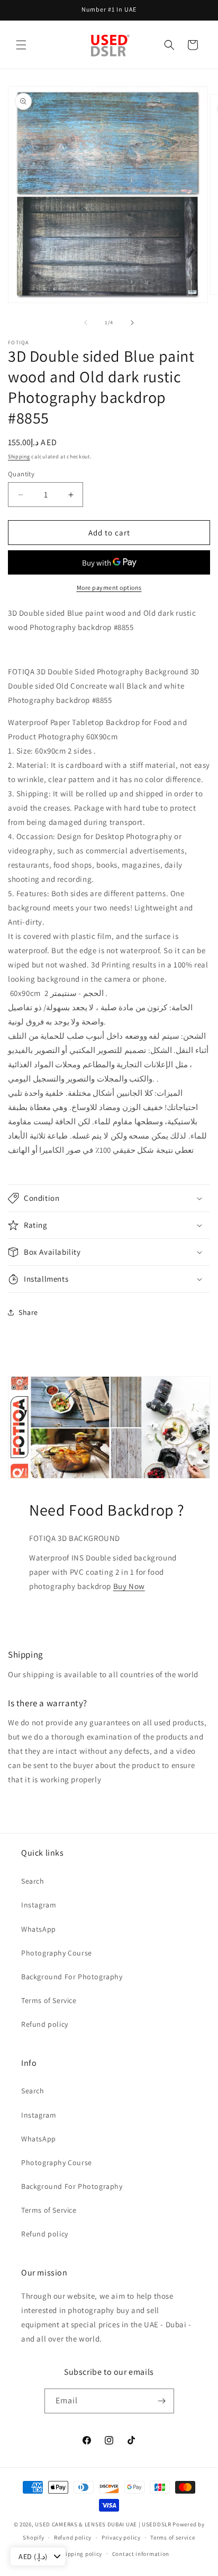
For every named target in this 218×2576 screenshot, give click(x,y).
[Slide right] (132, 323)
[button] (21, 45)
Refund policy (45, 2024)
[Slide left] (86, 323)
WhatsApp (39, 1929)
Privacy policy (121, 2537)
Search (33, 1881)
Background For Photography (72, 1977)
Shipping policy (81, 2554)
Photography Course (57, 1953)
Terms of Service (49, 2000)
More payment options (109, 587)
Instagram (39, 1905)
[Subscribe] (162, 2401)
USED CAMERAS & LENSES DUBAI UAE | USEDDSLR (103, 2524)
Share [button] (28, 1312)
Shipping (19, 457)
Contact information (141, 2554)
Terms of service (172, 2537)
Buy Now (129, 1586)
